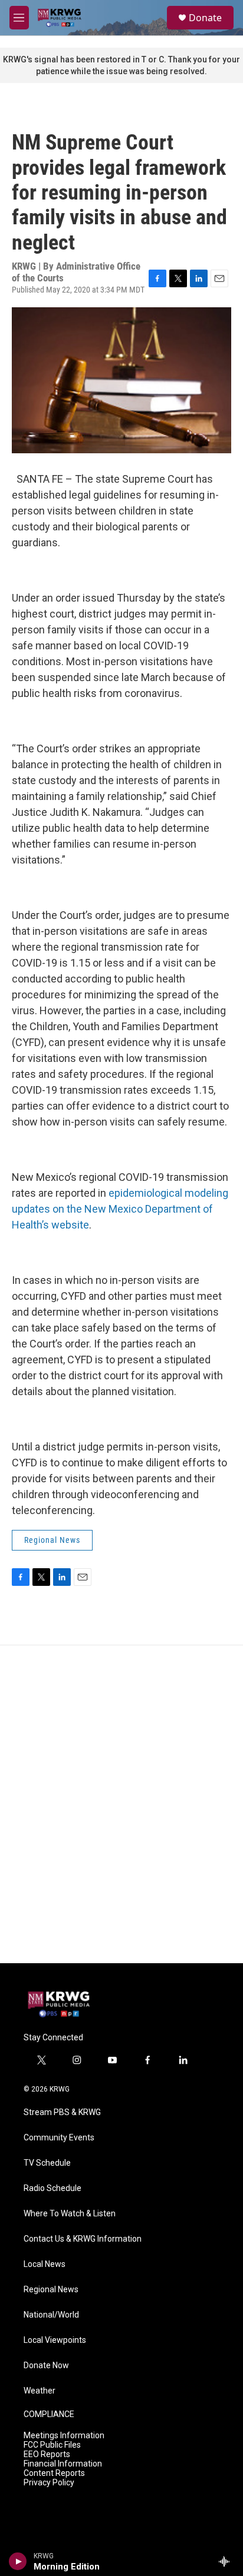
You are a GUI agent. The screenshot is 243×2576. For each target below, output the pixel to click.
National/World (51, 2315)
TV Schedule (47, 2163)
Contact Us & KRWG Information (83, 2239)
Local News (45, 2264)
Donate (205, 18)
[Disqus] (121, 1804)
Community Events (59, 2138)
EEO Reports (47, 2454)
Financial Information (63, 2464)
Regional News (52, 1540)
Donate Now (46, 2366)
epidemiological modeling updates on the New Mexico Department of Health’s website (120, 1209)
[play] (18, 2561)
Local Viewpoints (55, 2340)
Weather (40, 2391)
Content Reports (54, 2473)
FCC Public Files (52, 2445)
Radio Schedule (52, 2188)
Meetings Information (64, 2436)
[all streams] (227, 2561)
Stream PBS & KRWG (62, 2112)
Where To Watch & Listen (70, 2214)
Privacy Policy (49, 2483)
